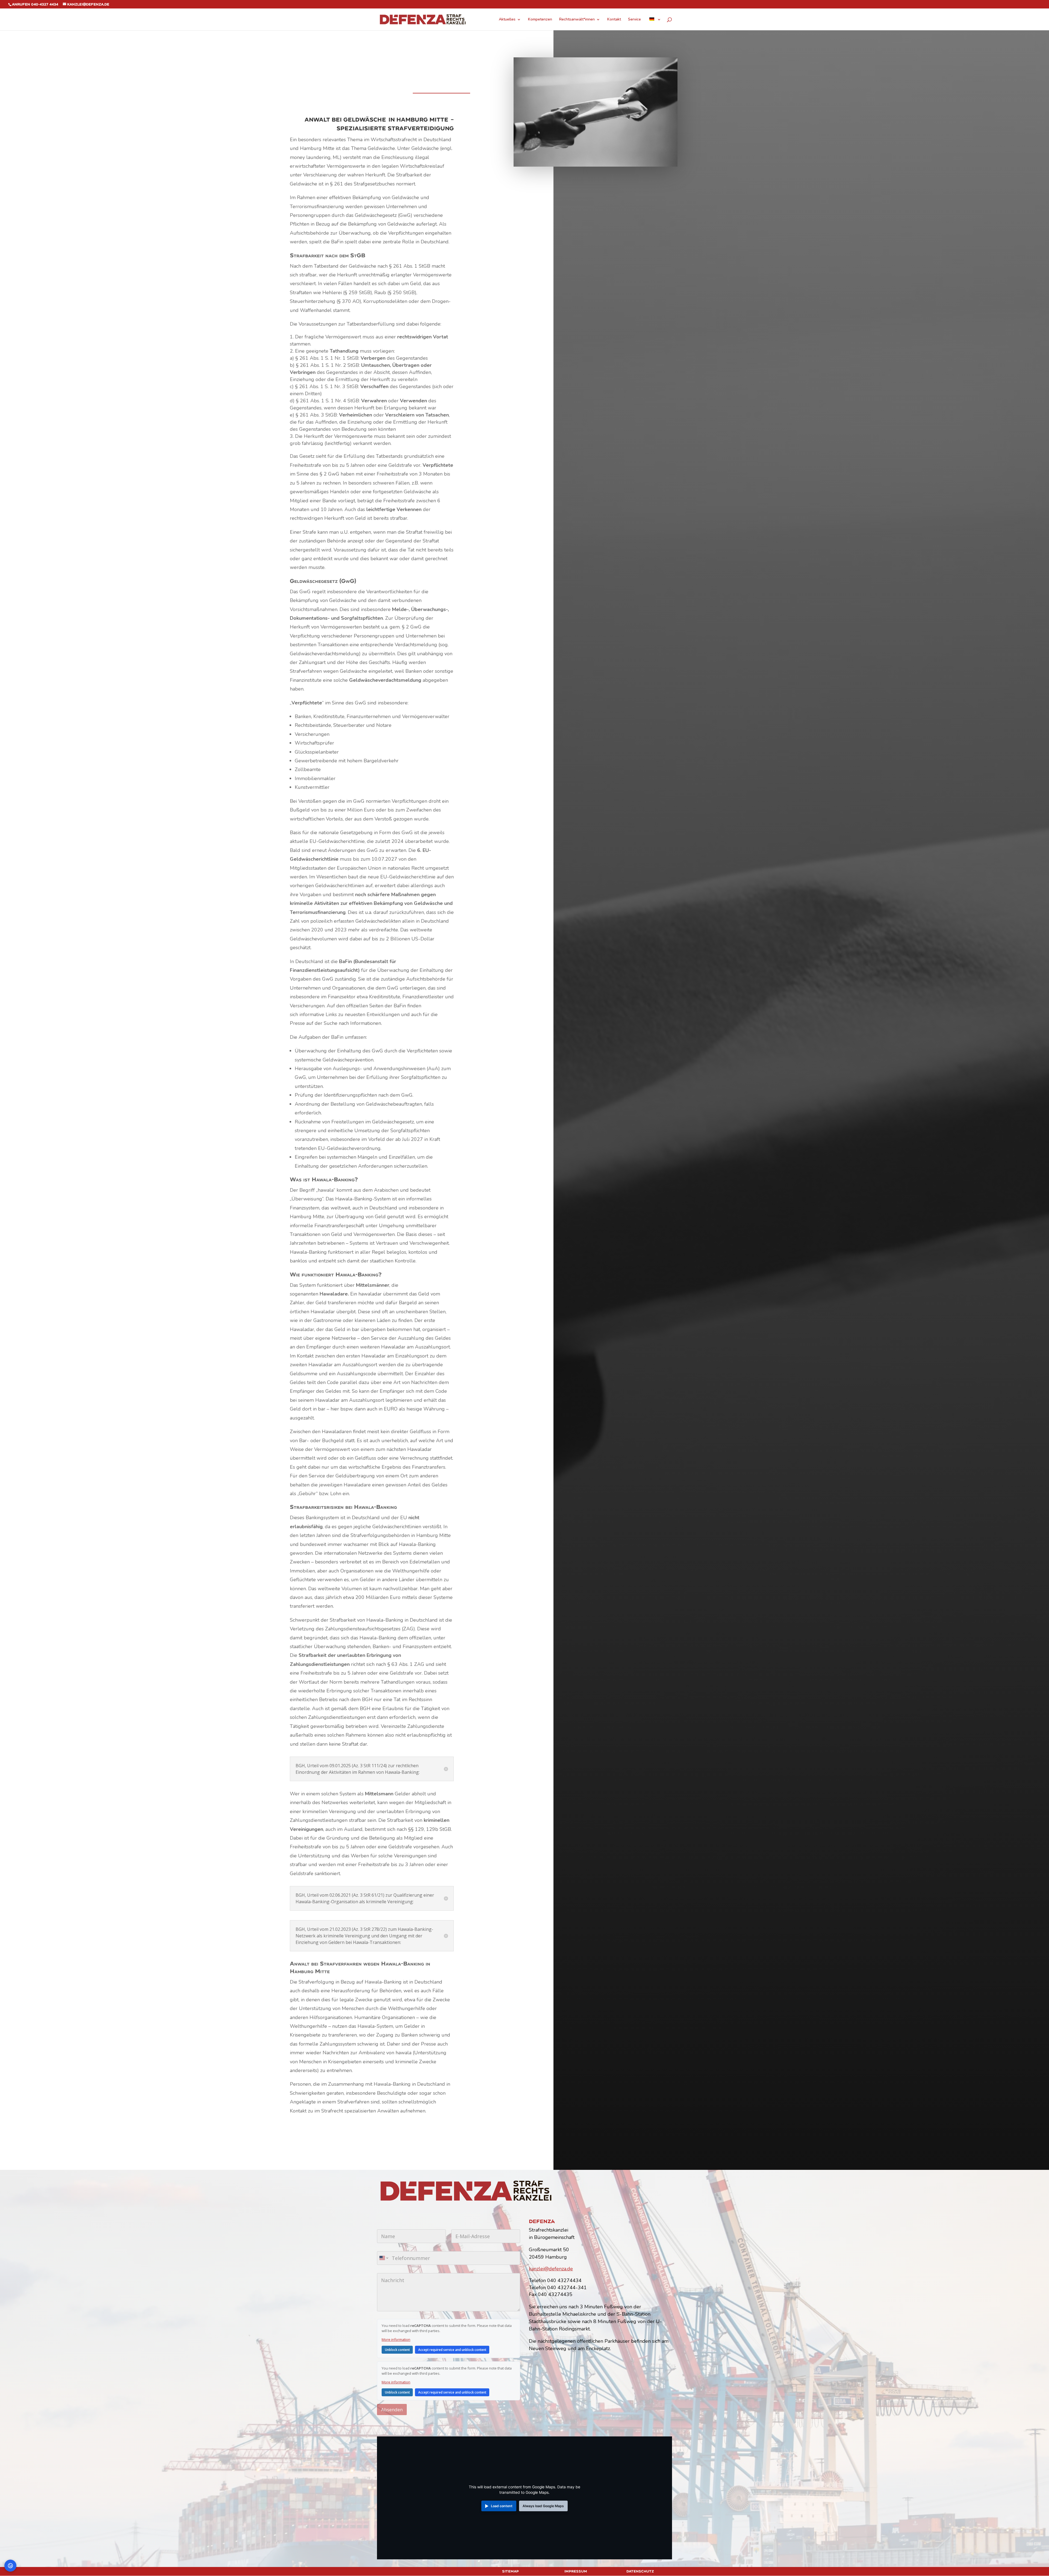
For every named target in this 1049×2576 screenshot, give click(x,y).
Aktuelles (507, 20)
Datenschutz (640, 2571)
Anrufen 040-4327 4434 (35, 4)
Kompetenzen (540, 20)
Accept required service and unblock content (452, 2350)
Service (634, 20)
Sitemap (510, 2571)
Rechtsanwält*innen (577, 20)
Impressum (576, 2571)
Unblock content (397, 2350)
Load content (502, 2506)
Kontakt (614, 20)
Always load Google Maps (543, 2506)
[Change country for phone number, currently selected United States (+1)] (383, 2258)
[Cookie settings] (10, 2566)
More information (396, 2339)
